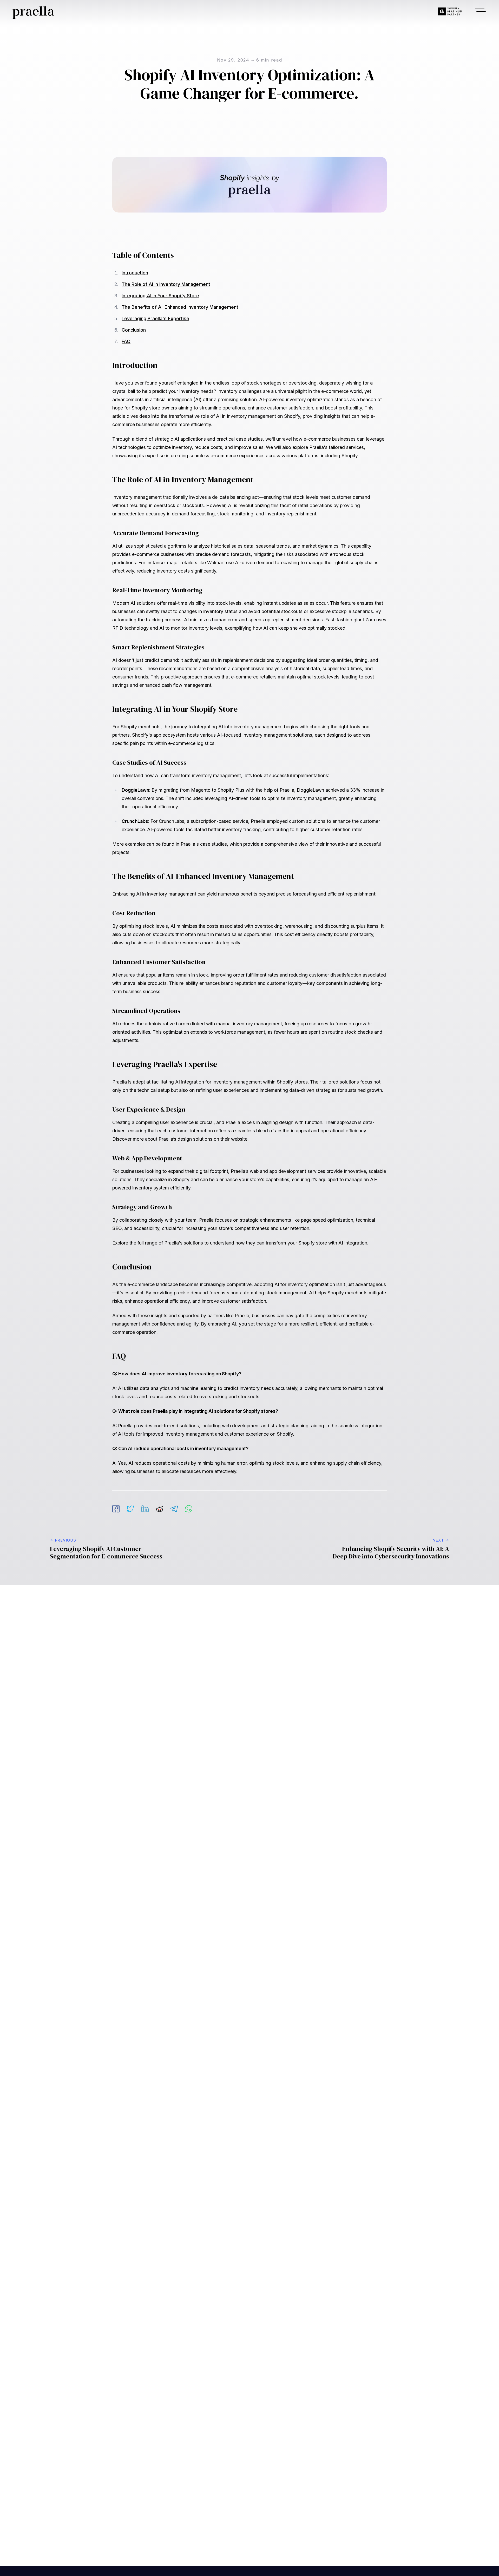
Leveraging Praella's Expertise (155, 324)
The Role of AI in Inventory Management (166, 290)
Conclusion (134, 336)
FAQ (126, 347)
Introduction (135, 278)
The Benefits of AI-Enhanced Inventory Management (180, 313)
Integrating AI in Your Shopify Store (160, 301)
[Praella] (52, 13)
